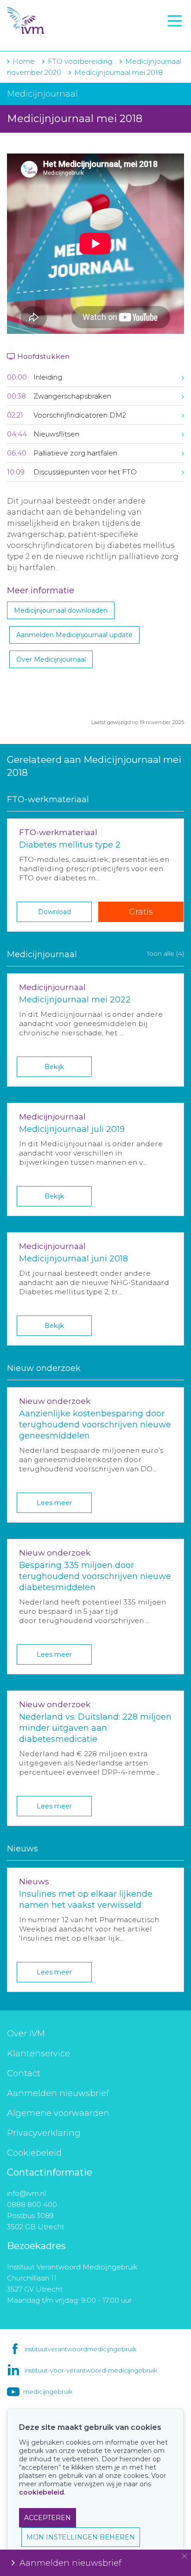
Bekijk (54, 1067)
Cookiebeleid (34, 2153)
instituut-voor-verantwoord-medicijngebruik (91, 2370)
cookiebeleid (41, 2492)
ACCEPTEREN (48, 2518)
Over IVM (26, 2034)
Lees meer (54, 1503)
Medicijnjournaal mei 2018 (118, 72)
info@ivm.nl (26, 2193)
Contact (24, 2073)
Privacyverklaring (44, 2133)
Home (24, 61)
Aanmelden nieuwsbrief (58, 2093)
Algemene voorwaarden (58, 2113)
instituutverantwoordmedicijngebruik (80, 2349)
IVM (64, 21)
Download (54, 912)
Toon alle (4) (165, 953)
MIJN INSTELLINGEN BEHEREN (81, 2537)
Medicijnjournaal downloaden (61, 610)
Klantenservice (38, 2053)
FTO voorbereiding (49, 37)
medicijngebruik (48, 2392)
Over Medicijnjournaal (51, 659)
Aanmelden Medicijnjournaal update (74, 635)
